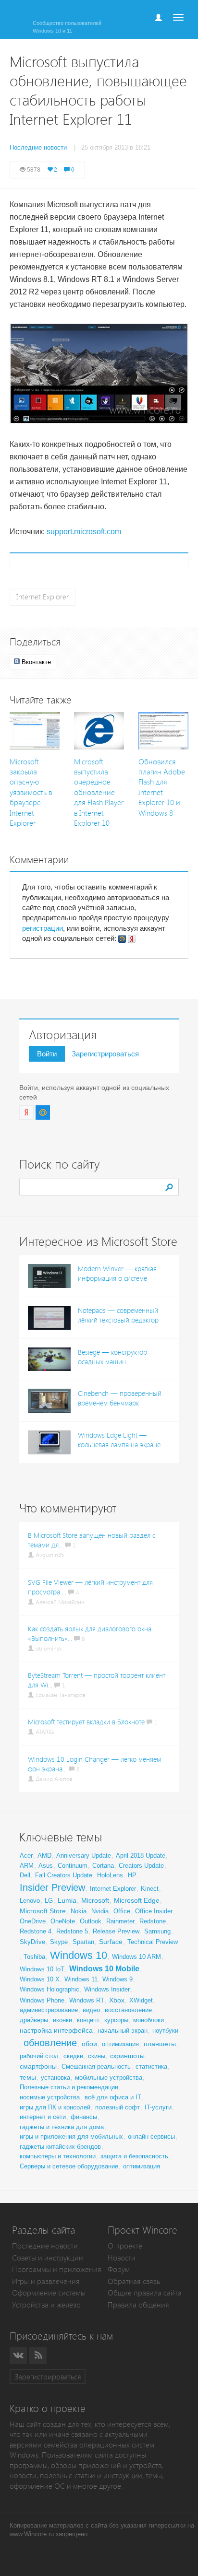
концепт (88, 2020)
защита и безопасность (134, 2156)
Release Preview (116, 1931)
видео (91, 2010)
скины (97, 2056)
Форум (119, 2269)
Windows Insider (107, 1989)
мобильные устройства (109, 2078)
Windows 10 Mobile (104, 1969)
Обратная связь (134, 2281)
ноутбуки (165, 2031)
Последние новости (45, 2246)
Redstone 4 (36, 1931)
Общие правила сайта (145, 2293)
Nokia (79, 1911)
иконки (62, 2020)
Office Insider (154, 1911)
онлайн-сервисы (151, 2137)
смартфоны (38, 2066)
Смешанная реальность (96, 2067)
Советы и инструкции (48, 2258)
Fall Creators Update (64, 1875)
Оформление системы (49, 2293)
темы (28, 2077)
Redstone (153, 1921)
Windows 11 (81, 1979)
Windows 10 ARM (136, 1957)
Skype (59, 1942)
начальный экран (123, 2031)
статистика (151, 2067)
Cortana (103, 1866)
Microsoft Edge (137, 1900)
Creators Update (141, 1866)
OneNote (63, 1921)
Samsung (157, 1931)
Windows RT (87, 2000)
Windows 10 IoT (42, 1969)
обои (89, 2044)
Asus (46, 1866)
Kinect (150, 1889)
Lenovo (30, 1901)
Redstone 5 (72, 1931)
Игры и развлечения (46, 2281)
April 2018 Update (141, 1856)
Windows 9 (118, 1979)
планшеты (160, 2044)
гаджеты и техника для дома (62, 2127)
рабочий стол (39, 2056)
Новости (122, 2258)
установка (56, 2078)
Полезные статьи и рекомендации (69, 2087)
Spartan (83, 1942)
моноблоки (148, 2020)
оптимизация (120, 2044)
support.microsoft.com (84, 532)
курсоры (116, 2020)
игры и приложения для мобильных (71, 2137)
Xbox (117, 2000)
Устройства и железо (46, 2305)
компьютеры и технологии (58, 2156)
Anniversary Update (84, 1856)
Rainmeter (120, 1921)
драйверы (34, 2020)
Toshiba (34, 1957)
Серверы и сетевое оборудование (69, 2166)
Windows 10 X (40, 1979)
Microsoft (95, 1900)
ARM (27, 1866)
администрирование (49, 2010)
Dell (25, 1875)
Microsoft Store (43, 1911)
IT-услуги (158, 2107)
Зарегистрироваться (105, 1054)
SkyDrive (32, 1942)
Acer (26, 1856)
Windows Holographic (49, 1989)
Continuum (73, 1866)
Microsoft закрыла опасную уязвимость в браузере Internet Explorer (31, 793)
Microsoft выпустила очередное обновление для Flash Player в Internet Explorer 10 (99, 793)
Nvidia (100, 1911)
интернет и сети (43, 2117)
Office (122, 1911)
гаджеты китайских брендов (60, 2147)
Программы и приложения (57, 2269)
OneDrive (33, 1921)
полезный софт (118, 2107)
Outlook (91, 1921)
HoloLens (110, 1875)
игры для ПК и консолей (55, 2107)
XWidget (141, 2000)
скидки (73, 2056)
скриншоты (127, 2056)
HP (132, 1875)
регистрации (43, 928)
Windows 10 (79, 1955)
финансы (84, 2117)
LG (49, 1901)
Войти (47, 1054)
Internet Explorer (43, 597)
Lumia (67, 1900)
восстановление (128, 2010)
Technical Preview (153, 1942)
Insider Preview (52, 1887)
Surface (111, 1942)
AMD (44, 1856)
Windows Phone (42, 2000)
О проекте (125, 2246)
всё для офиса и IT (113, 2097)
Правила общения (138, 2305)
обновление (50, 2043)
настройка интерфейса (56, 2030)
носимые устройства (50, 2097)
